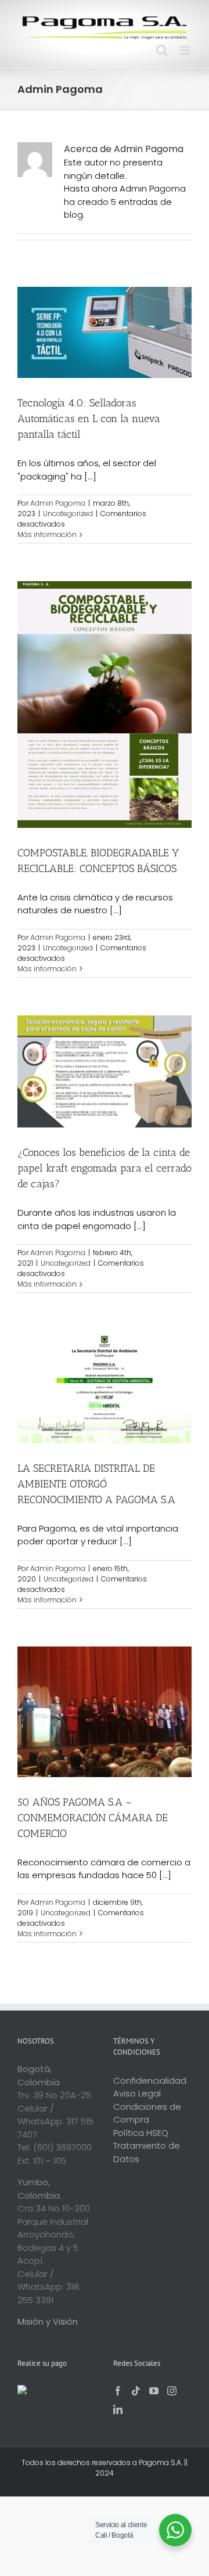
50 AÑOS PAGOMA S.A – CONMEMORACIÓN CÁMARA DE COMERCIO (93, 1818)
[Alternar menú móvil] (185, 50)
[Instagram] (172, 2391)
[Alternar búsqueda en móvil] (162, 50)
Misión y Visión (48, 2321)
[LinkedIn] (118, 2409)
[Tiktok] (136, 2391)
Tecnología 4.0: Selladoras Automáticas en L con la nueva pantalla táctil (89, 419)
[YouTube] (154, 2391)
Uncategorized (68, 514)
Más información (47, 534)
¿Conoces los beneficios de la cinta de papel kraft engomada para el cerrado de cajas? (105, 1168)
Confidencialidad (150, 2080)
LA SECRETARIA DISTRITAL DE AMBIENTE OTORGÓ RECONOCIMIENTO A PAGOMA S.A (96, 1484)
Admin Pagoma (58, 503)
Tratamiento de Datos (147, 2152)
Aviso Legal (137, 2093)
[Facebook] (118, 2391)
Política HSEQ (141, 2133)
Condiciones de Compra (147, 2113)
